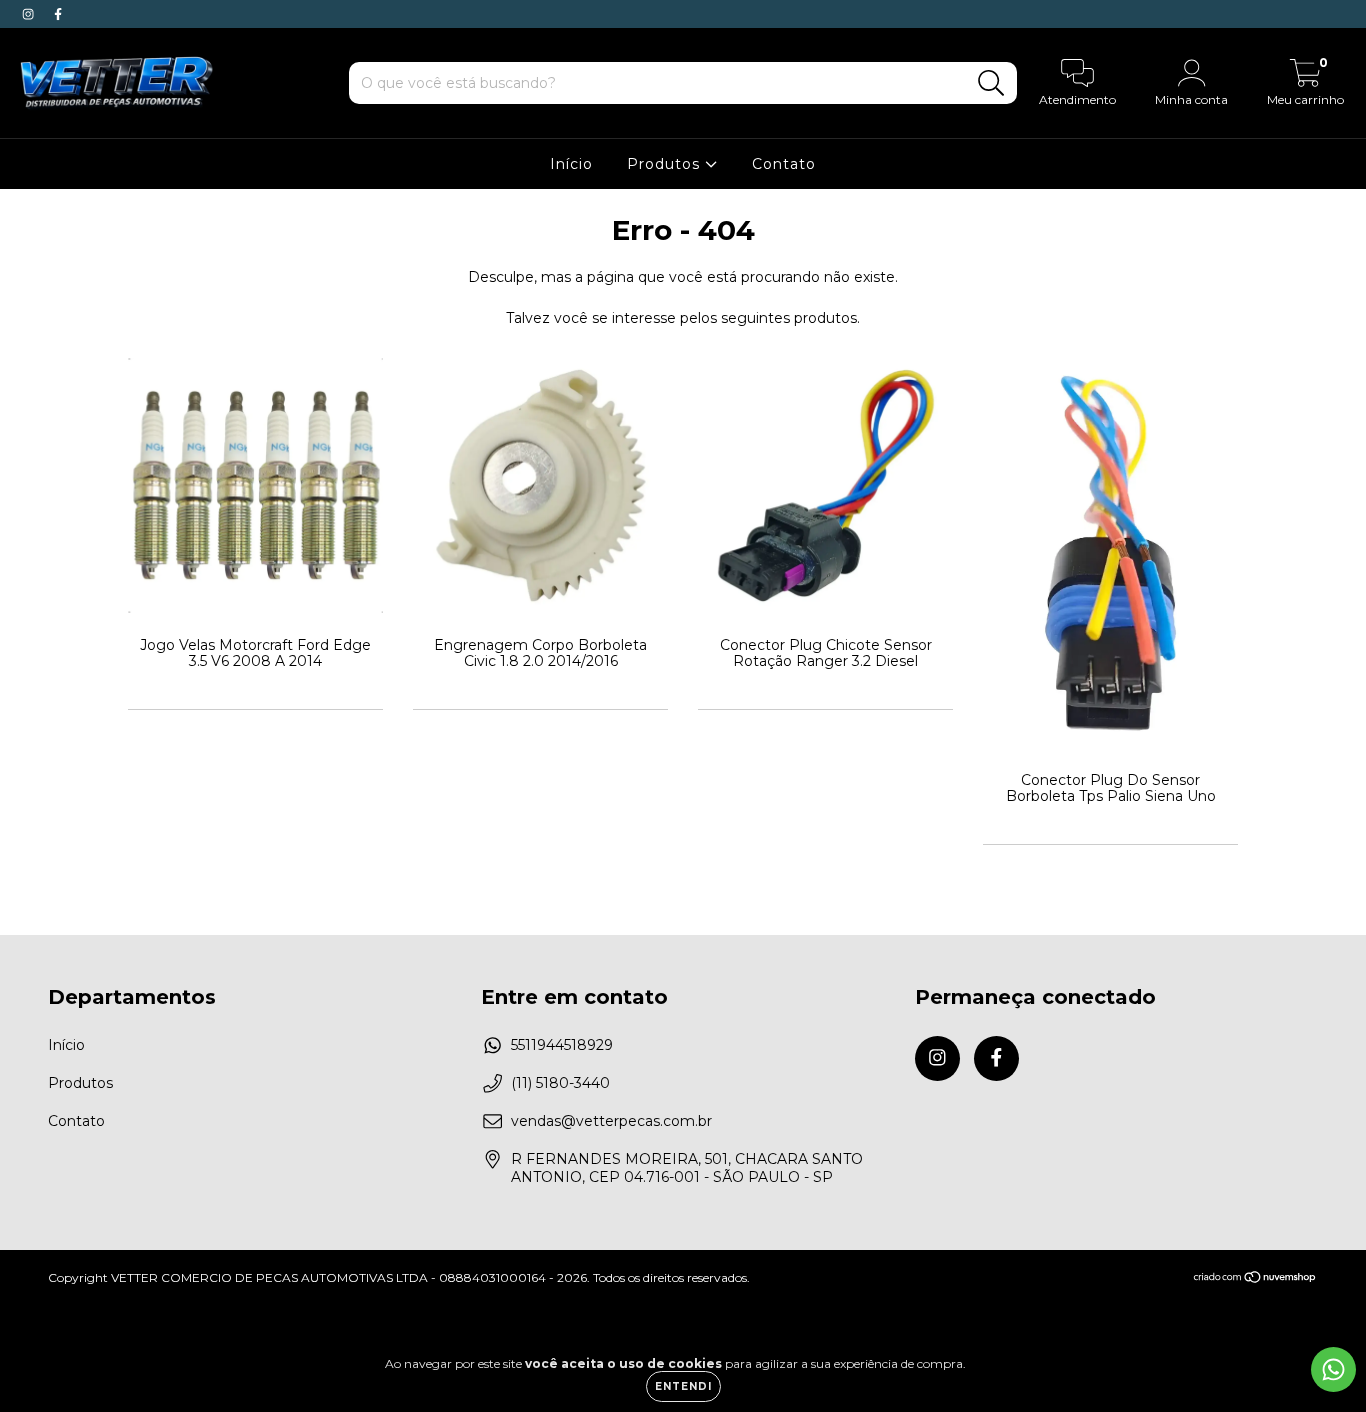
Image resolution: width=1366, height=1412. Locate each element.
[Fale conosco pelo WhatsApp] (1333, 1369)
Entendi (683, 1386)
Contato (784, 164)
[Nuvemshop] (1255, 1278)
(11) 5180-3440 (560, 1083)
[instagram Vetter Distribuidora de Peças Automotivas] (30, 14)
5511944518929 (562, 1045)
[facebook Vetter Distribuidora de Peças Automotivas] (58, 14)
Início (571, 164)
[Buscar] (991, 83)
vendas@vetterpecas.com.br (611, 1121)
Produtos (666, 164)
